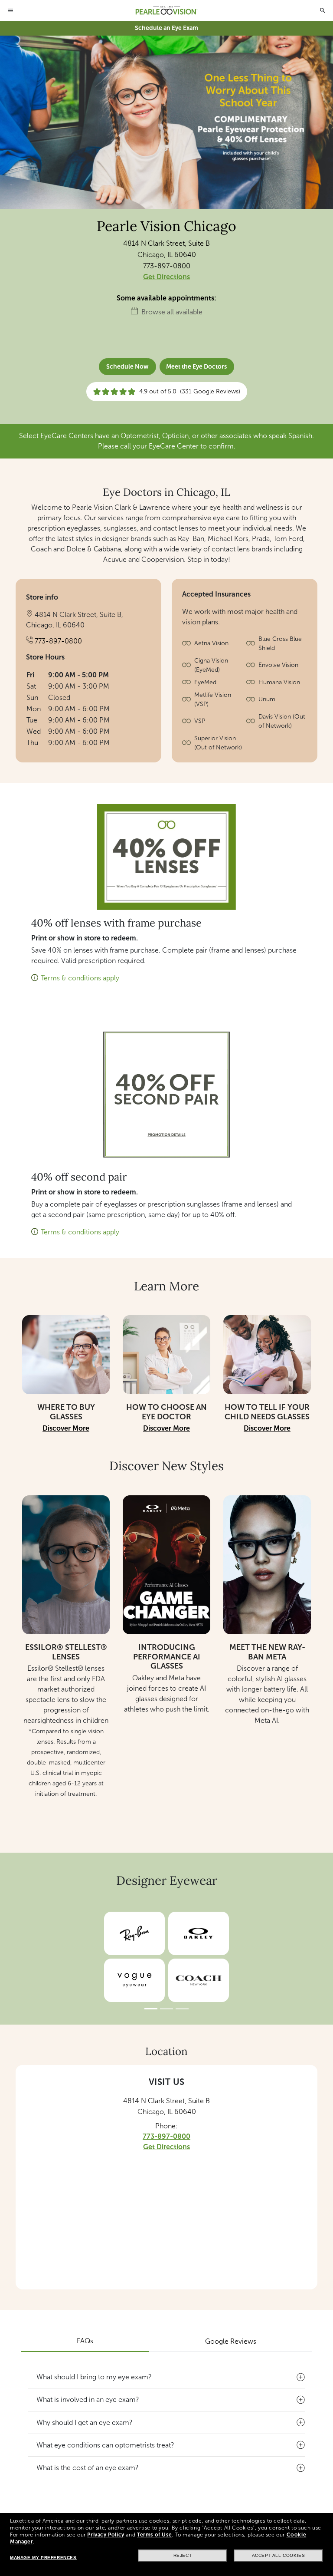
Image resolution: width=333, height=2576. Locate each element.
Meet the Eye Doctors (196, 367)
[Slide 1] (151, 2009)
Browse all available (172, 312)
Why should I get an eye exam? (85, 2423)
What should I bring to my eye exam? (94, 2377)
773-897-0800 (167, 266)
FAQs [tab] (85, 2341)
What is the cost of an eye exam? (88, 2468)
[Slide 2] (166, 2009)
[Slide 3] (182, 2009)
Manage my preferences (43, 2558)
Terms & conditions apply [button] (80, 978)
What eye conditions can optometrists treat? (105, 2445)
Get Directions (166, 277)
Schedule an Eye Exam (166, 28)
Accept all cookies (279, 2555)
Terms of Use (154, 2535)
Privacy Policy (106, 2535)
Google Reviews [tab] (231, 2341)
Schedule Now (127, 367)
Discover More (66, 1428)
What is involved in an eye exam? (88, 2400)
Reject (183, 2555)
